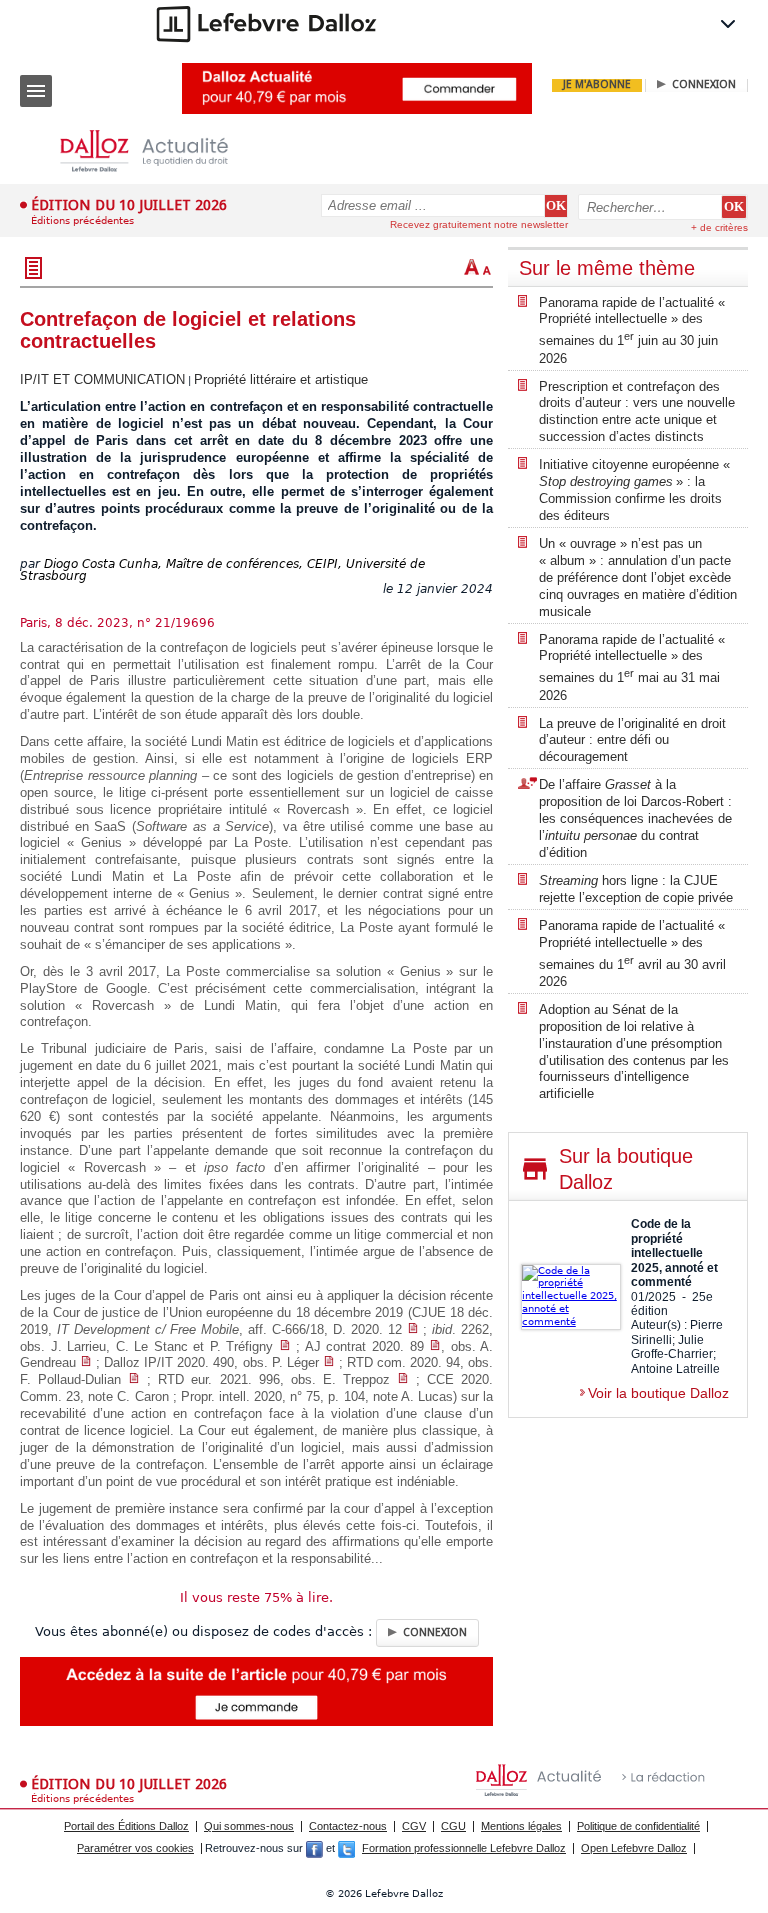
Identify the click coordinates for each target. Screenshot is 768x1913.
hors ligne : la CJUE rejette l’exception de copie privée (636, 889)
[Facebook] (314, 1848)
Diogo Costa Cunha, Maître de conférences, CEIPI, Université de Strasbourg (222, 570)
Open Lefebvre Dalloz (634, 1848)
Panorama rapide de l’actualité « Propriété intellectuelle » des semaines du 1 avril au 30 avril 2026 (632, 953)
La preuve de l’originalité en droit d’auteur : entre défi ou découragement (632, 740)
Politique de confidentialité (638, 1826)
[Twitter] (346, 1848)
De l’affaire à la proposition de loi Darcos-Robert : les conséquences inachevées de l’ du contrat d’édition (635, 818)
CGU (453, 1826)
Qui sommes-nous (249, 1826)
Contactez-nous (348, 1826)
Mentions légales (521, 1826)
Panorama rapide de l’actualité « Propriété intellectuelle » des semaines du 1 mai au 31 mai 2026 (632, 667)
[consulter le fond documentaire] (413, 1329)
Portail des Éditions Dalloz (126, 1826)
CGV (414, 1826)
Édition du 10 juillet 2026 (129, 205)
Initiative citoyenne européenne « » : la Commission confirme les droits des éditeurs (636, 490)
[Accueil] (160, 151)
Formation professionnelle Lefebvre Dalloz (464, 1848)
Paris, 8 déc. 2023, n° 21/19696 (117, 623)
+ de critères (719, 227)
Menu (36, 91)
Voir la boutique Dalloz (658, 1393)
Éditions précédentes (82, 220)
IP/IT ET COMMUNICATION (102, 379)
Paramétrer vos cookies (135, 1848)
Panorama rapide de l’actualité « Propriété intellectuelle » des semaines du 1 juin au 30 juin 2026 (632, 330)
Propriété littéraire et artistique (281, 379)
